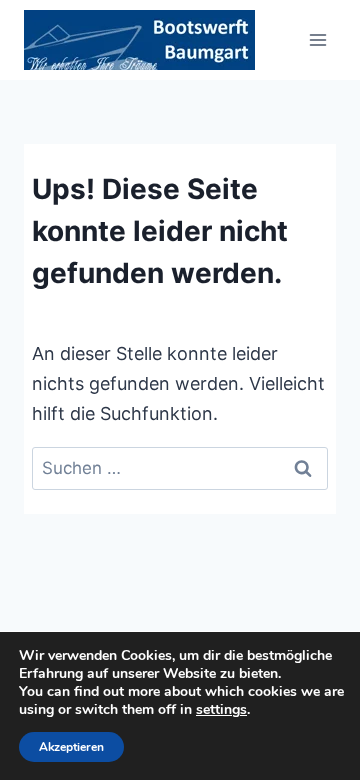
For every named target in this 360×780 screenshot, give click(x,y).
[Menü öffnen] (317, 39)
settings (221, 710)
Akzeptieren (71, 747)
